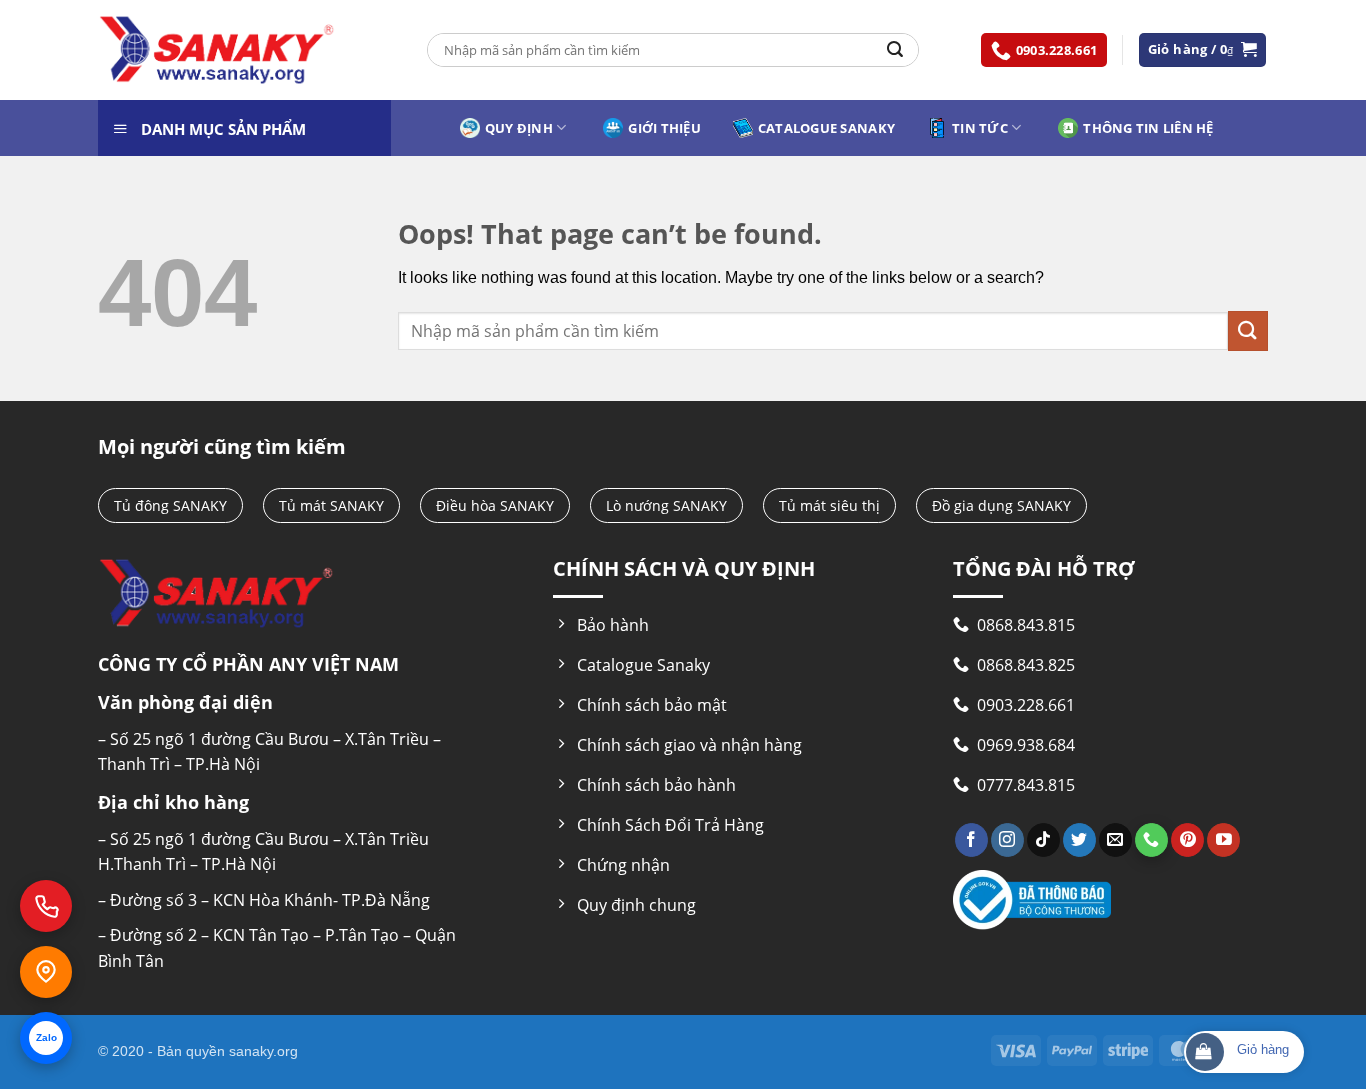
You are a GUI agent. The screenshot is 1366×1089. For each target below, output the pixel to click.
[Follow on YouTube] (1223, 840)
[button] (1203, 49)
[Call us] (1151, 840)
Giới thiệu (664, 128)
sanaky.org (263, 1051)
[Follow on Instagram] (1007, 840)
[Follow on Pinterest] (1187, 840)
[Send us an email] (1115, 840)
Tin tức (980, 128)
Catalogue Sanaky (826, 128)
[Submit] (895, 50)
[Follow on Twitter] (1079, 840)
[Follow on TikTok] (1043, 840)
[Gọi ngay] (46, 906)
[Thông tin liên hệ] (46, 972)
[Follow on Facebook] (971, 840)
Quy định (519, 128)
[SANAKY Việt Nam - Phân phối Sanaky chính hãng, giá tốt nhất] (217, 50)
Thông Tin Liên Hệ (1148, 128)
